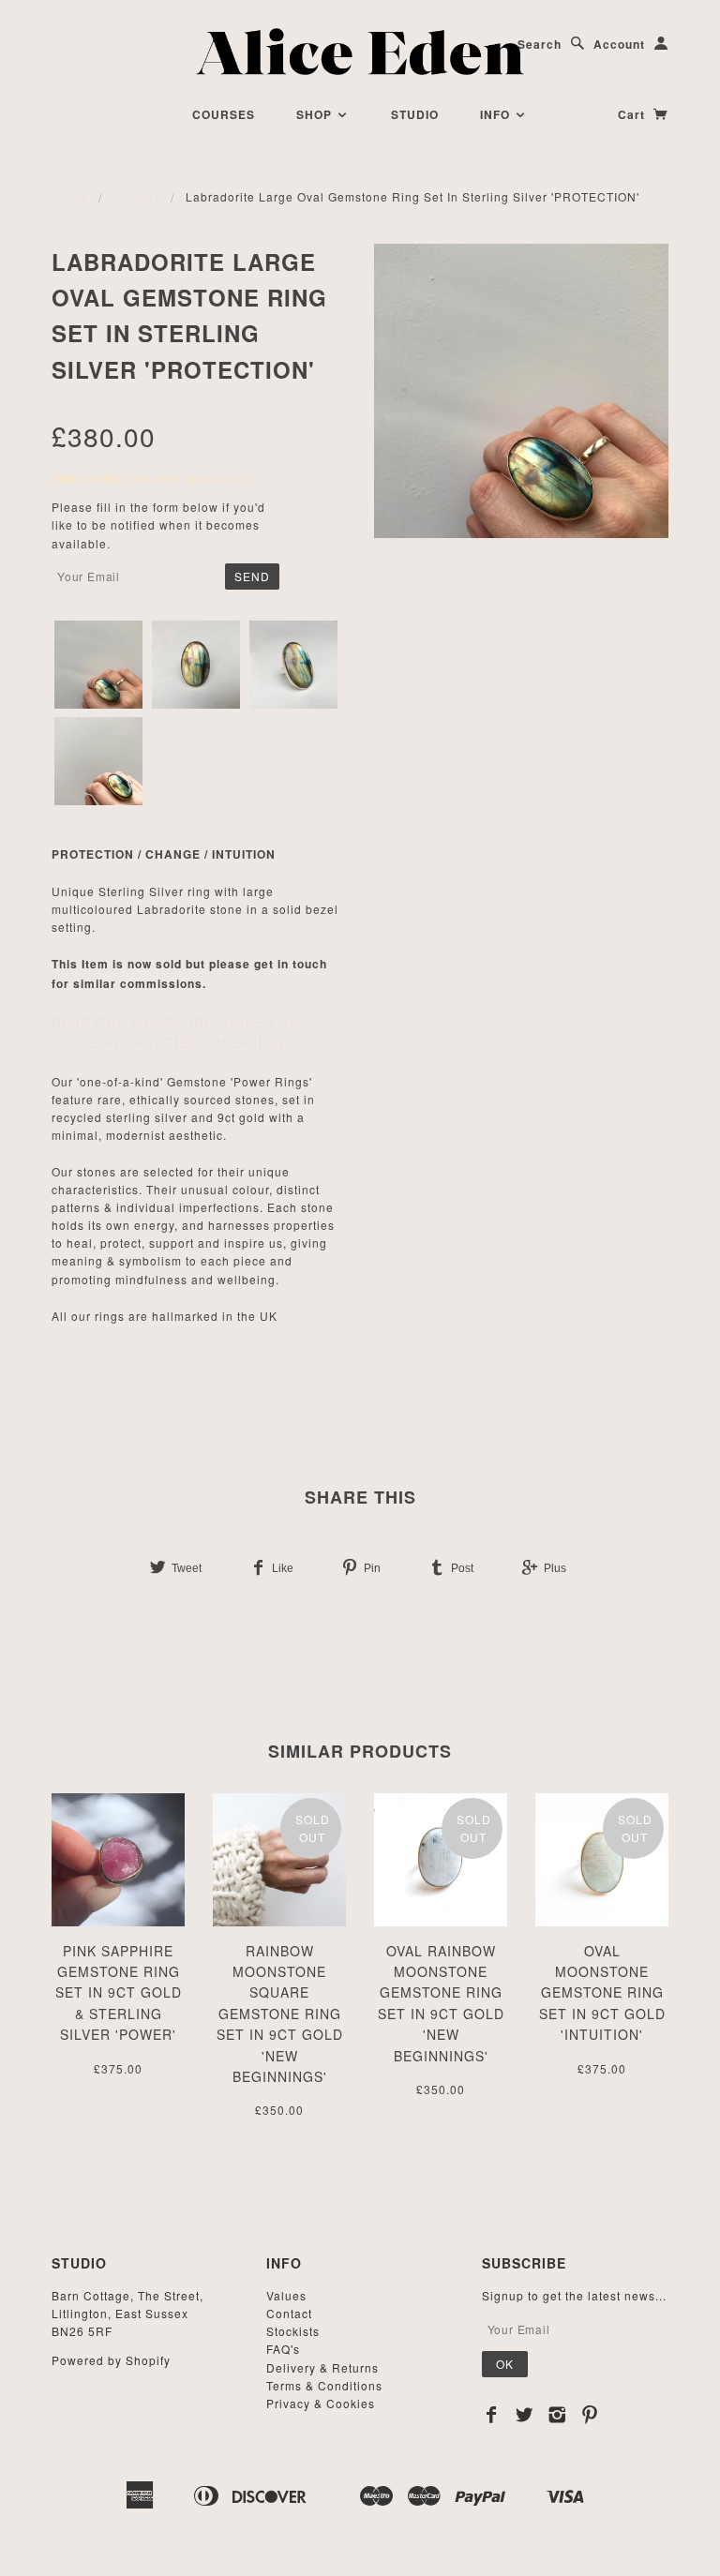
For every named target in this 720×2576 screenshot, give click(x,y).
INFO (497, 114)
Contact (289, 2313)
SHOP (316, 114)
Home (70, 196)
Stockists (293, 2331)
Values (286, 2295)
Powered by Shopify (111, 2360)
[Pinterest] (590, 2415)
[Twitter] (525, 2415)
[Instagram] (557, 2415)
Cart (633, 114)
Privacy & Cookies (321, 2403)
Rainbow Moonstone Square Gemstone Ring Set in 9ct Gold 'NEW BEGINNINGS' (280, 2014)
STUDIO (415, 114)
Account (619, 44)
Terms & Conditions (324, 2385)
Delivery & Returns (322, 2367)
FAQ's (283, 2349)
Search (540, 44)
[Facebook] (492, 2415)
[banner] (360, 52)
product (136, 196)
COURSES (224, 114)
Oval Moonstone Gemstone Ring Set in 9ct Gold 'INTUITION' (602, 1993)
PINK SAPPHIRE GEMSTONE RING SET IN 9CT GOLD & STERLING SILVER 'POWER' (119, 1993)
